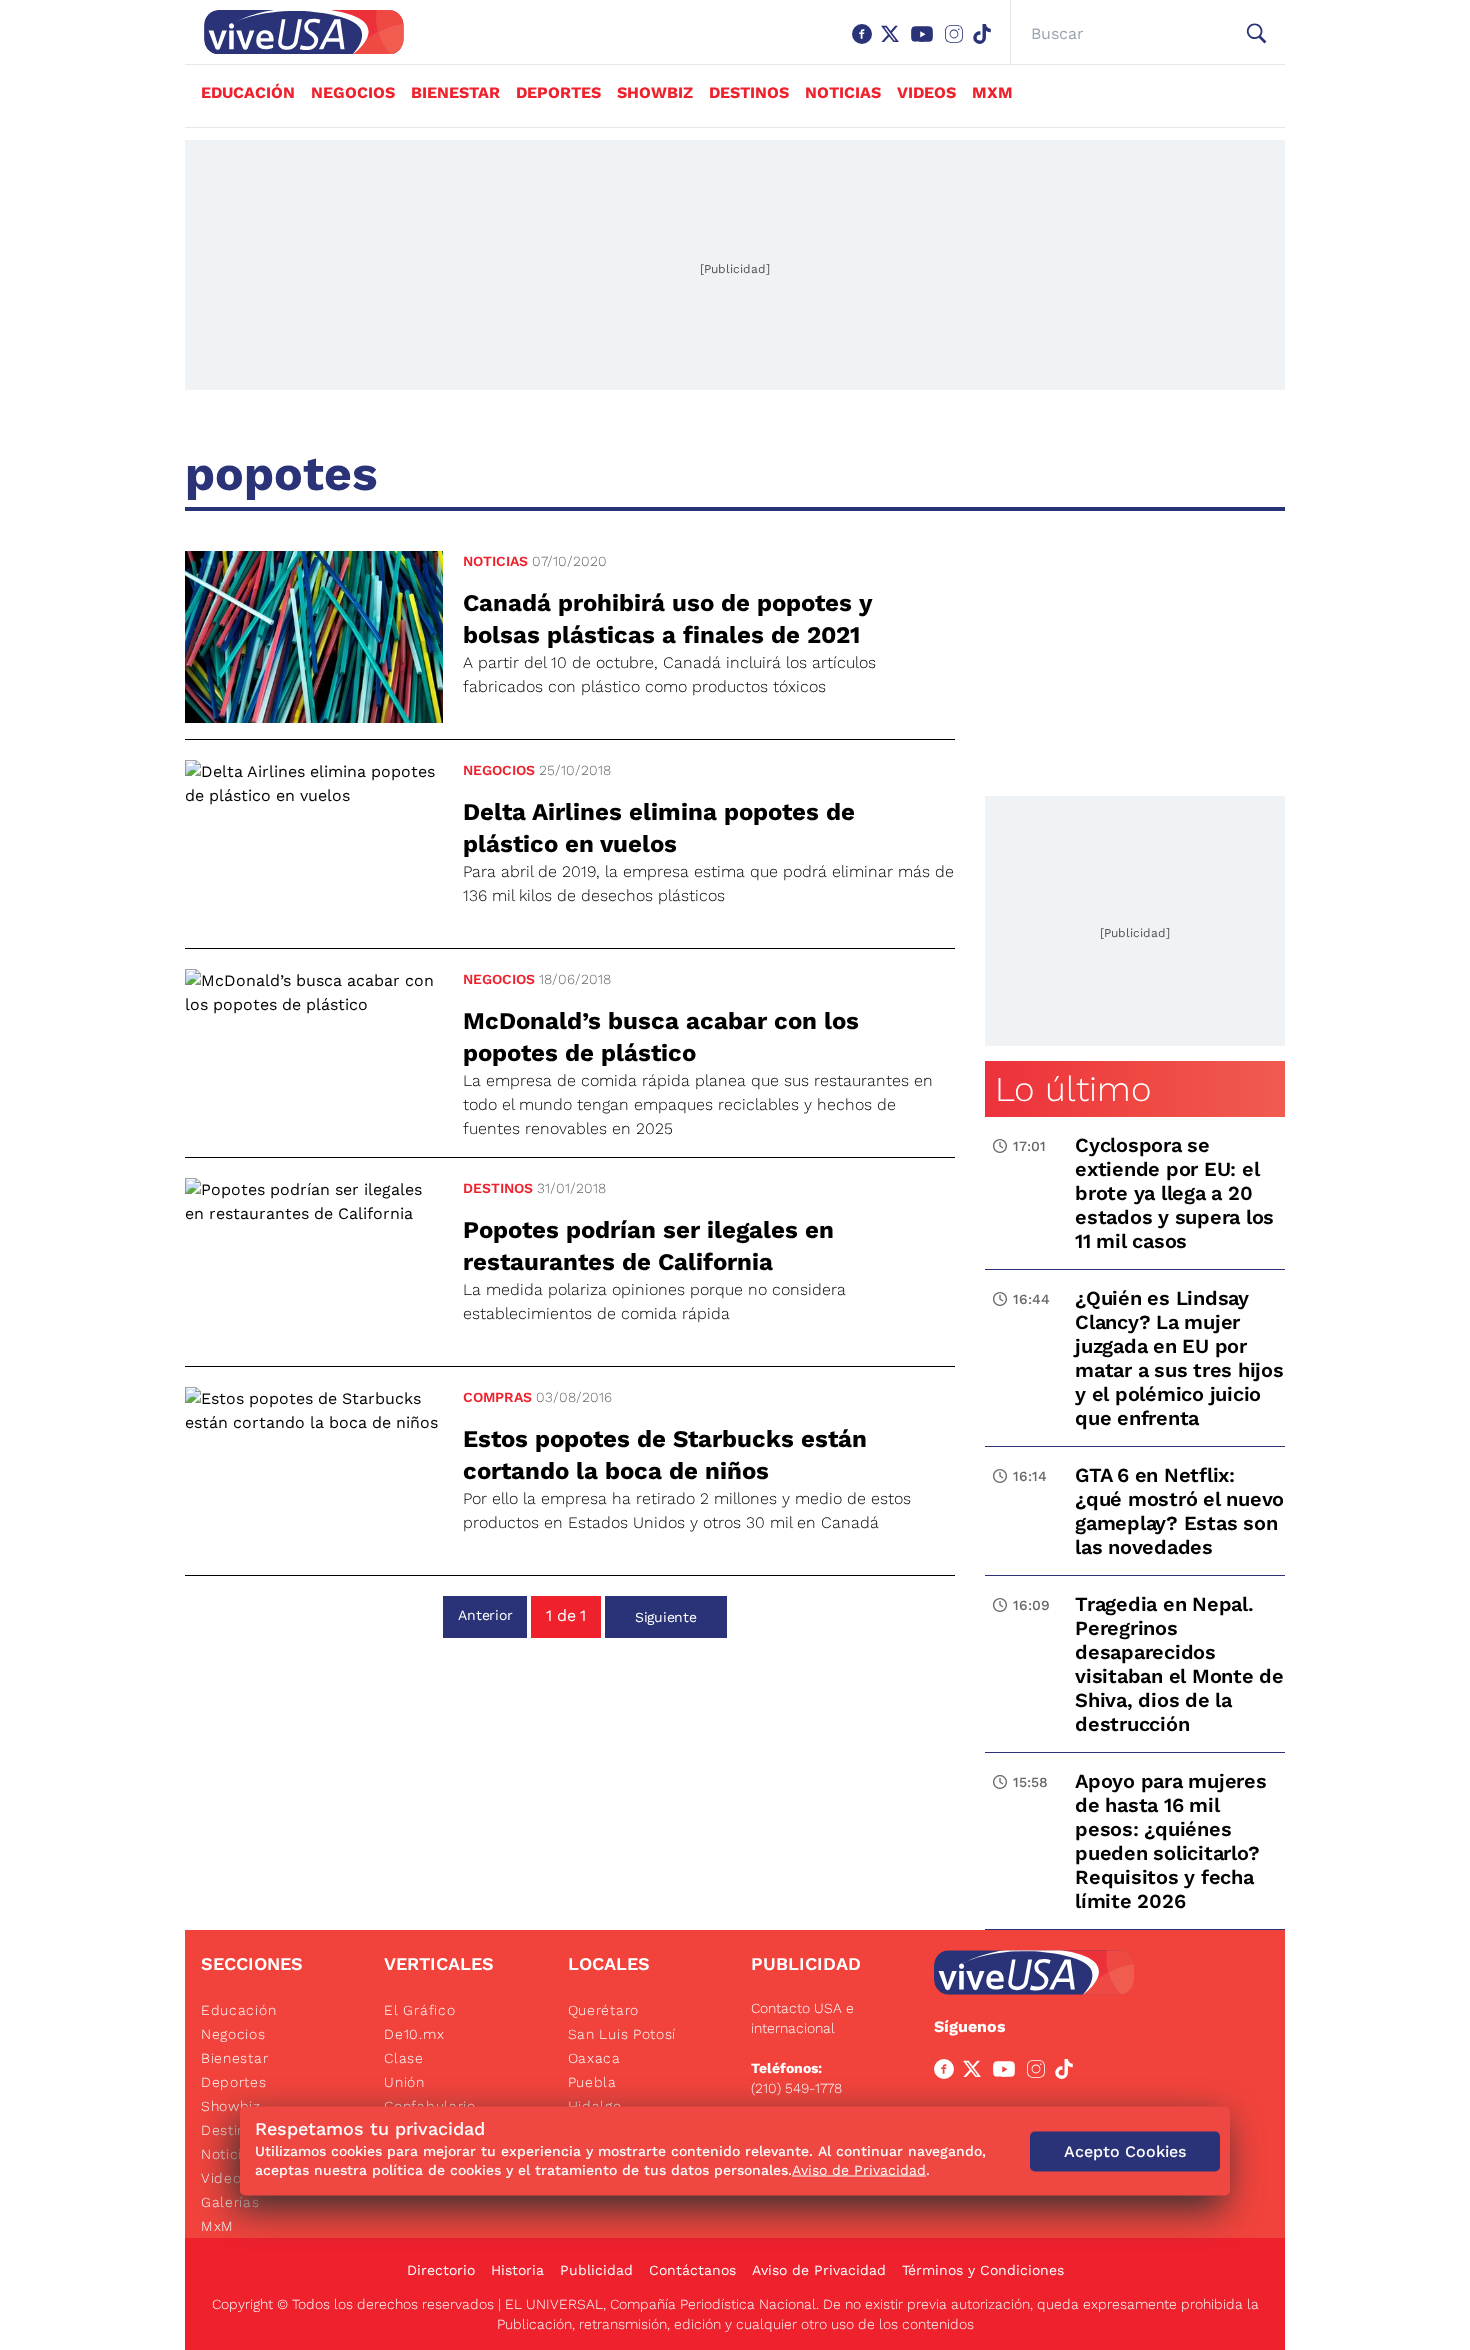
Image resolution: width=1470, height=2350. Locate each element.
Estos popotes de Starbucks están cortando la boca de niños (665, 1455)
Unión (404, 2082)
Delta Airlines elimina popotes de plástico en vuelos (659, 828)
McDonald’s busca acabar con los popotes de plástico (661, 1037)
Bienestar (455, 92)
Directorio (441, 2270)
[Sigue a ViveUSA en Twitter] (976, 2073)
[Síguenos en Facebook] (866, 44)
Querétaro (603, 2010)
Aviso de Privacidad (819, 2270)
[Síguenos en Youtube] (926, 44)
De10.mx (414, 2034)
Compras (497, 1397)
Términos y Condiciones (983, 2270)
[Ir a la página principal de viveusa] (294, 32)
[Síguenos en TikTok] (986, 44)
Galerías (230, 2202)
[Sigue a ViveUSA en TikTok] (1068, 2073)
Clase (404, 2058)
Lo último (1073, 1089)
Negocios (353, 92)
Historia (517, 2270)
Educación (248, 92)
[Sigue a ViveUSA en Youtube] (1008, 2073)
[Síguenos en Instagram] (958, 44)
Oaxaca (594, 2058)
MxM (992, 92)
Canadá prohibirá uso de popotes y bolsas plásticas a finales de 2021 (667, 619)
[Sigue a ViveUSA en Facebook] (948, 2073)
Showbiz (655, 92)
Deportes (558, 92)
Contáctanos (692, 2270)
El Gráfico (419, 2010)
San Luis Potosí (622, 2034)
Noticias (843, 92)
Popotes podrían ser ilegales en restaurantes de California (648, 1246)
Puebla (592, 2082)
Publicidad (596, 2270)
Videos (926, 92)
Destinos (749, 92)
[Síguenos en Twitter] (894, 44)
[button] (1256, 34)
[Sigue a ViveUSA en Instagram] (1040, 2073)
